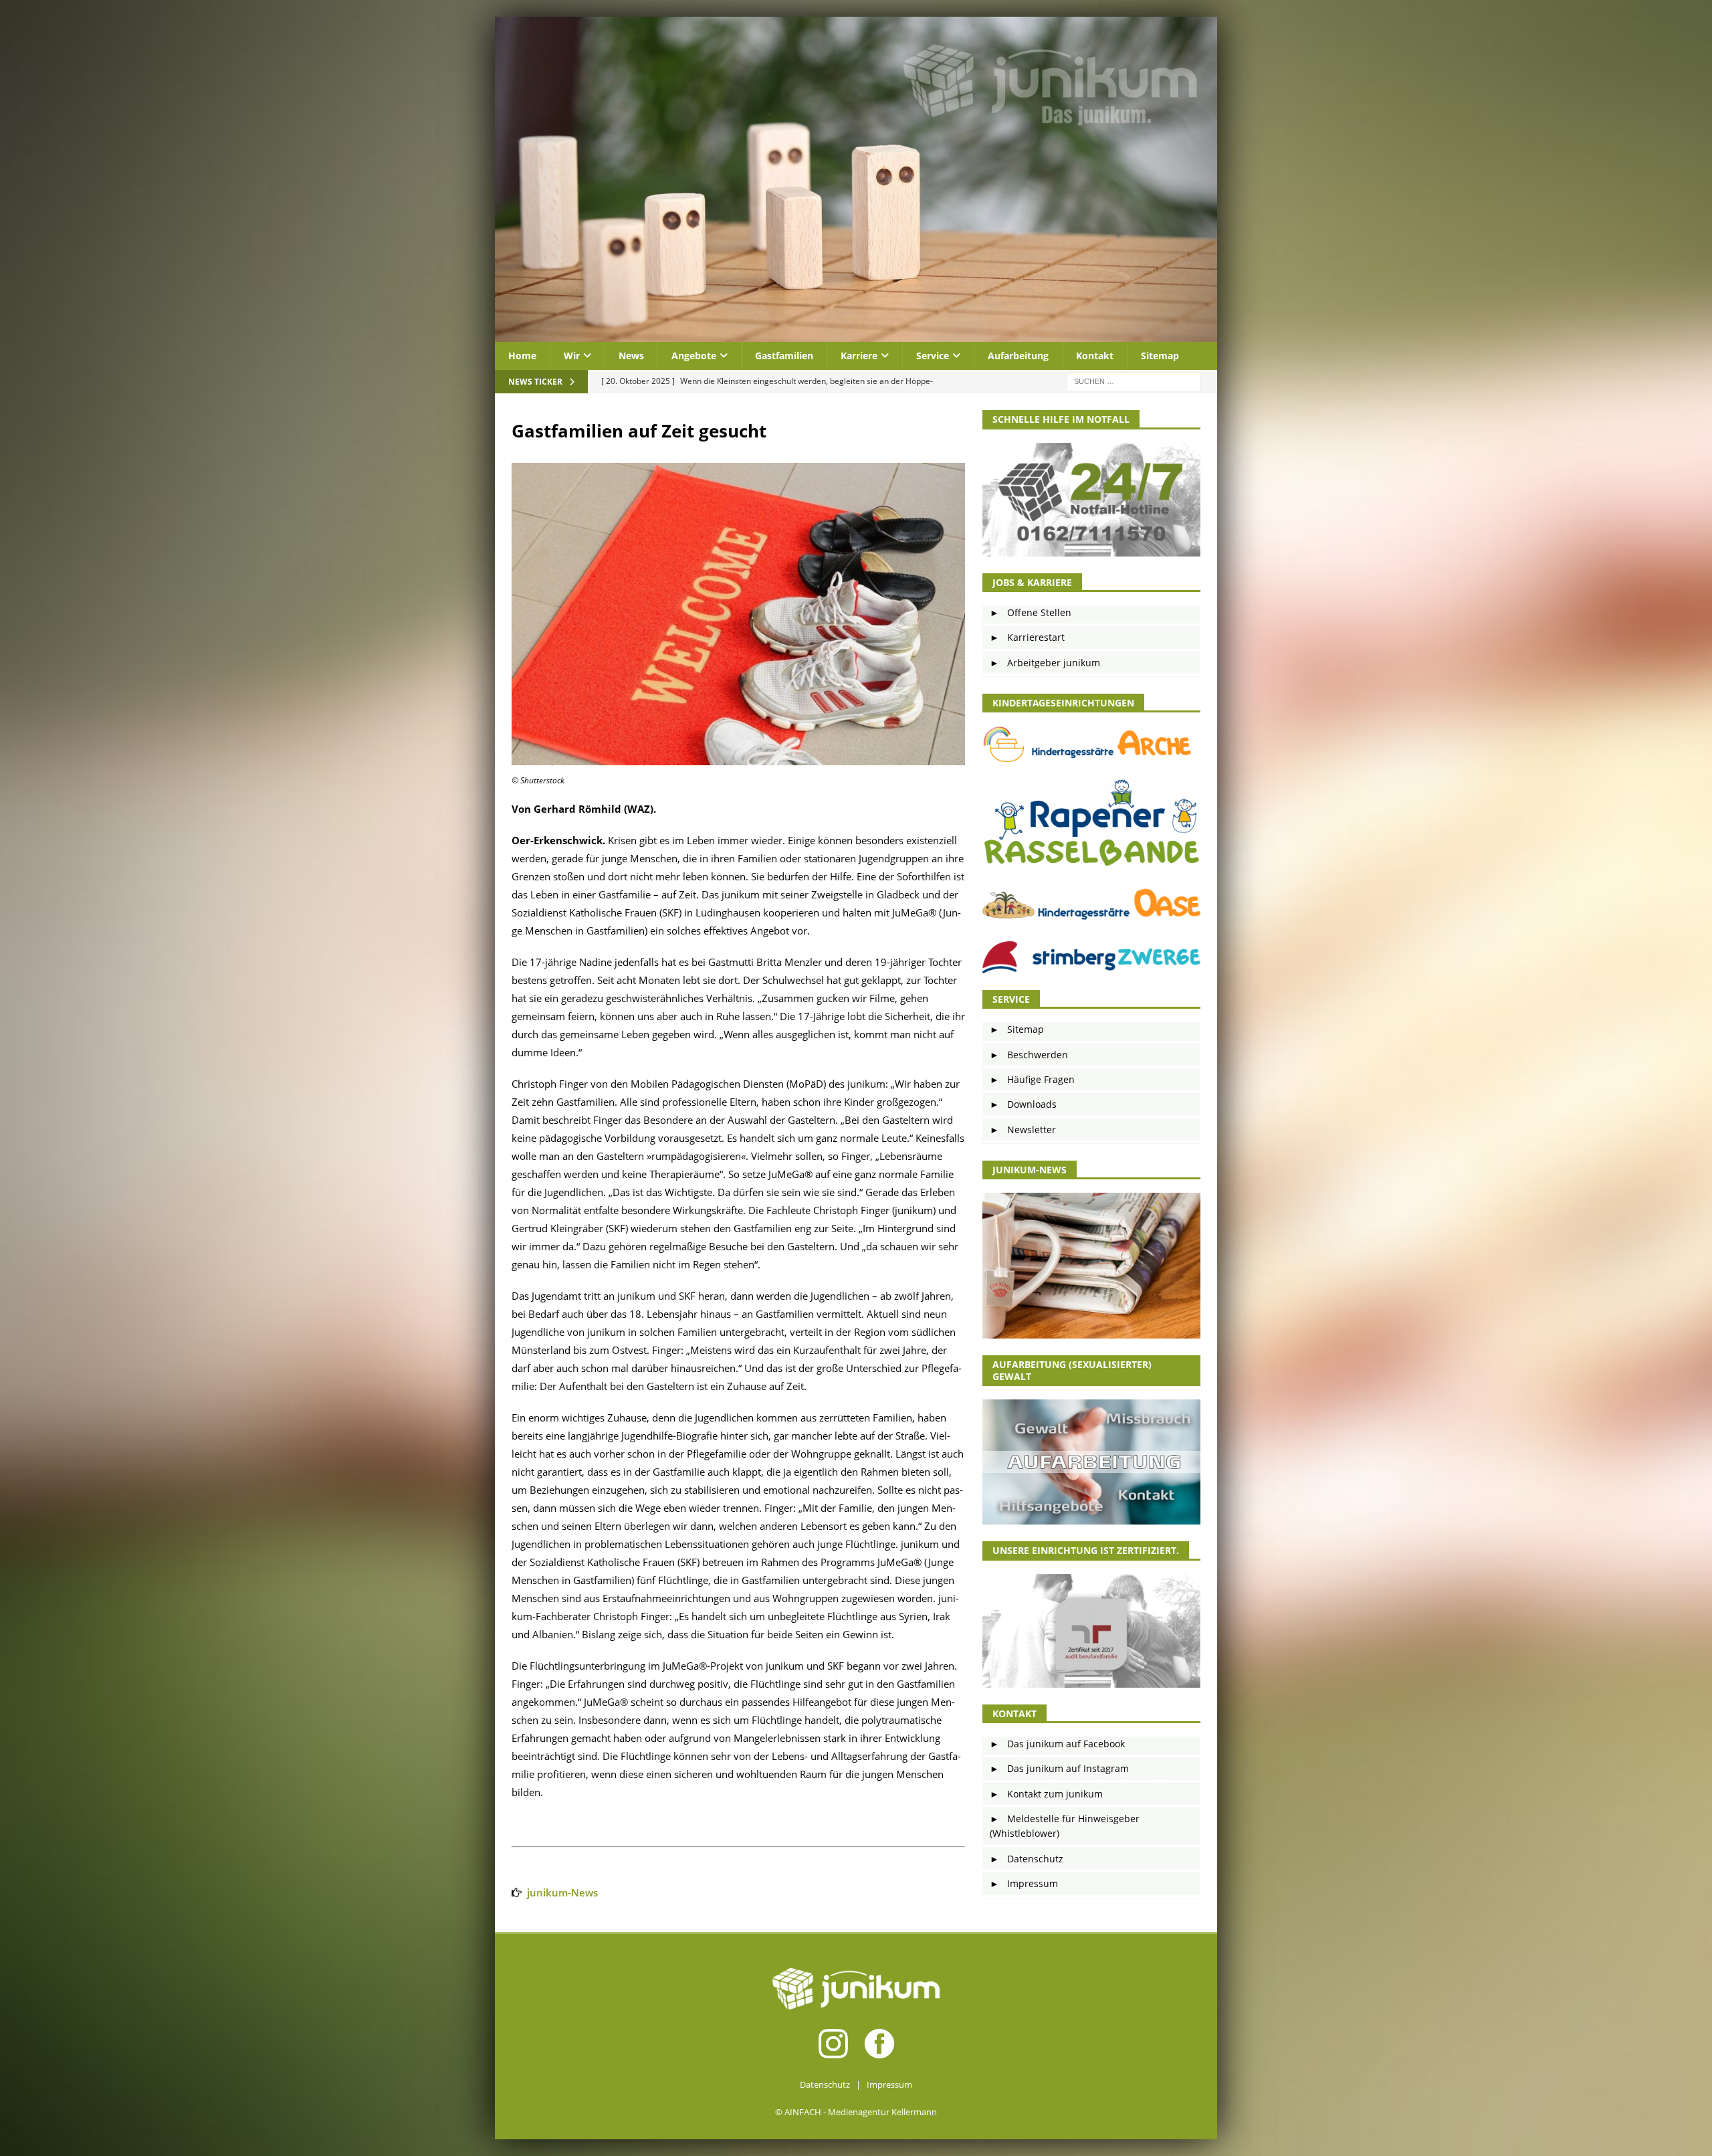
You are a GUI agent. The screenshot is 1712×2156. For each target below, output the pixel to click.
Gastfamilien (784, 356)
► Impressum (1024, 1883)
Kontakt (1095, 356)
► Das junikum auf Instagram (1059, 1768)
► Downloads (1023, 1104)
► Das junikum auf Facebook (1057, 1744)
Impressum (889, 2084)
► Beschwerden (1029, 1055)
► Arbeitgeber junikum (1045, 663)
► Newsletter (1023, 1130)
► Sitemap (1017, 1029)
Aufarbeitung (1018, 356)
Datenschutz (825, 2084)
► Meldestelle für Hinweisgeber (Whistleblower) (1065, 1826)
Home (522, 356)
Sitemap (1160, 356)
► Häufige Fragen (1032, 1079)
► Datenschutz (1027, 1859)
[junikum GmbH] (856, 334)
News (631, 356)
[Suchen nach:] (1134, 381)
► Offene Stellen (1031, 612)
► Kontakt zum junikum (1046, 1794)
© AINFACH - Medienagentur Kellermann (856, 2112)
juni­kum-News (562, 1892)
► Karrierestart (1027, 637)
